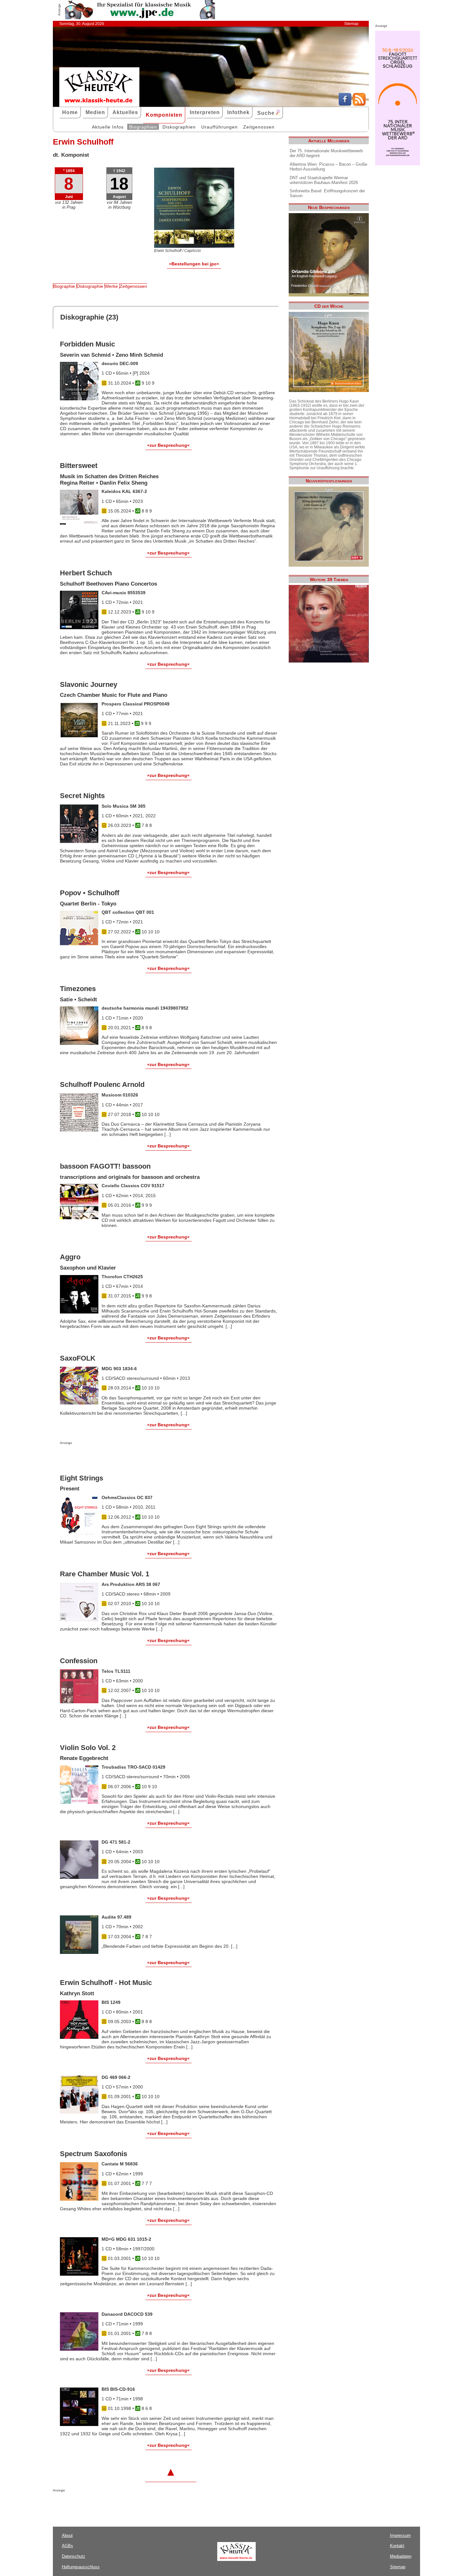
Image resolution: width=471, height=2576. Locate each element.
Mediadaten (401, 2556)
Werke (111, 286)
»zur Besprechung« (168, 445)
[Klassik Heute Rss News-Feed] (359, 104)
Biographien (143, 127)
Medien (95, 112)
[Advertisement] (135, 1457)
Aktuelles (125, 112)
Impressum (400, 2535)
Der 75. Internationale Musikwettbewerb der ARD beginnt (326, 153)
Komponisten (164, 115)
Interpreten (205, 112)
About (67, 2535)
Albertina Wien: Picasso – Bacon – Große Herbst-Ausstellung (328, 167)
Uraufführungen (219, 127)
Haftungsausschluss (81, 2567)
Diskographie (90, 286)
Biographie (64, 286)
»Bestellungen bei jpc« (194, 264)
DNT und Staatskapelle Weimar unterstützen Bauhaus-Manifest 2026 (324, 180)
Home (70, 112)
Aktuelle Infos (108, 127)
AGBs (67, 2546)
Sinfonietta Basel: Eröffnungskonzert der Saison (327, 193)
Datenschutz (74, 2556)
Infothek (238, 112)
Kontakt (397, 2546)
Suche (267, 113)
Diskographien (179, 127)
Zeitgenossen (259, 127)
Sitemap (351, 24)
